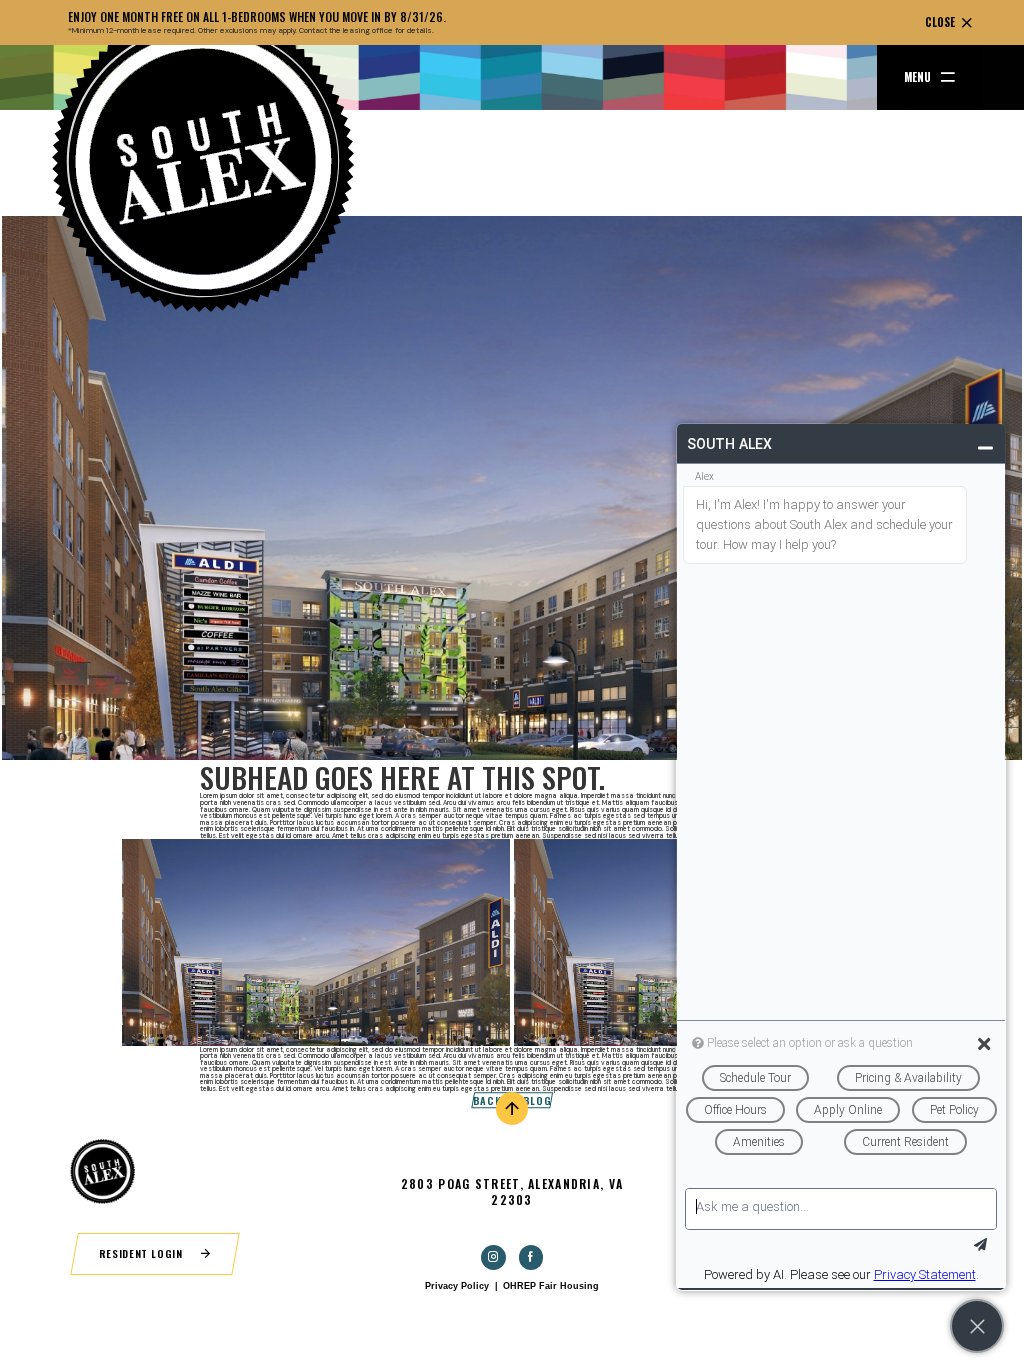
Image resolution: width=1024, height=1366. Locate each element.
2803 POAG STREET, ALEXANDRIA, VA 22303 (512, 1191)
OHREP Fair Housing (551, 1286)
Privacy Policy (457, 1286)
